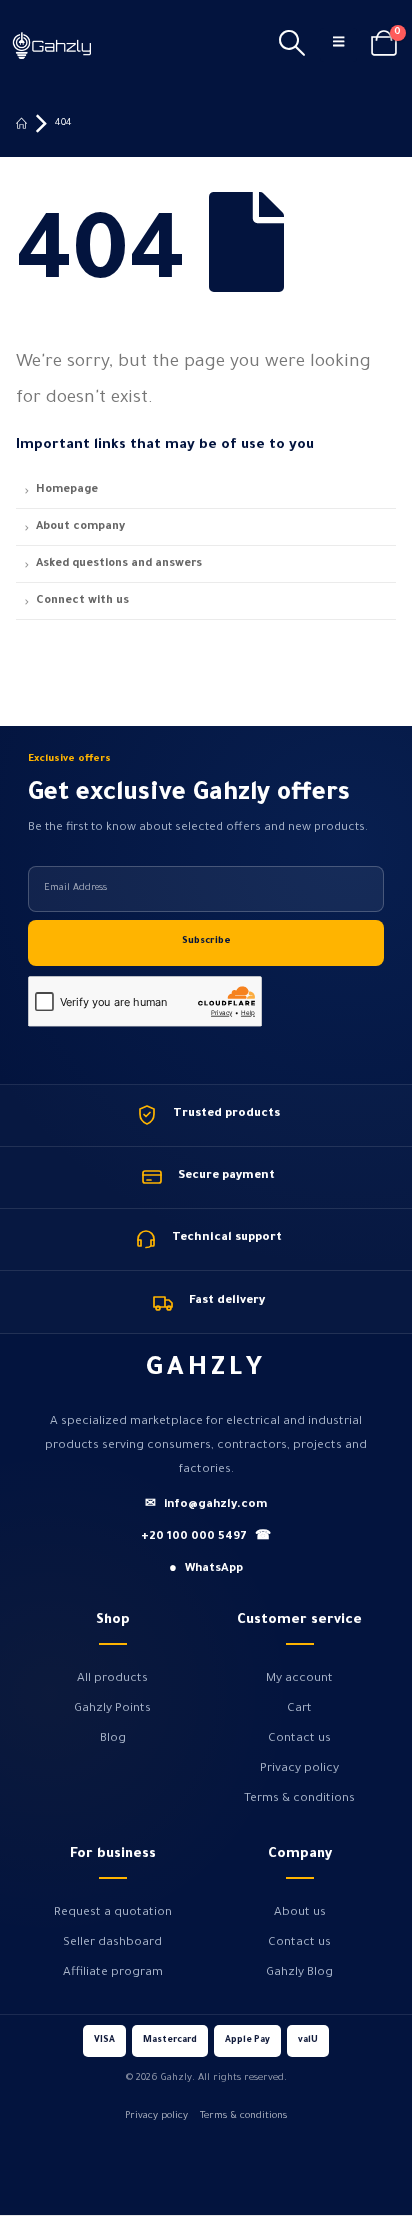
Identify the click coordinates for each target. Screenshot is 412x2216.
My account (299, 1679)
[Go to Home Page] (21, 123)
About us (300, 1913)
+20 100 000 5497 (206, 1537)
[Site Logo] (52, 45)
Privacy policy (299, 1769)
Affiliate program (113, 1973)
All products (112, 1679)
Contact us (299, 1739)
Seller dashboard (112, 1943)
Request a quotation (113, 1913)
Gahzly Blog (299, 1973)
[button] (291, 45)
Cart (299, 1709)
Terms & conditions (299, 1799)
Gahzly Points (112, 1709)
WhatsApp (206, 1569)
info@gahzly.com (206, 1505)
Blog (113, 1739)
